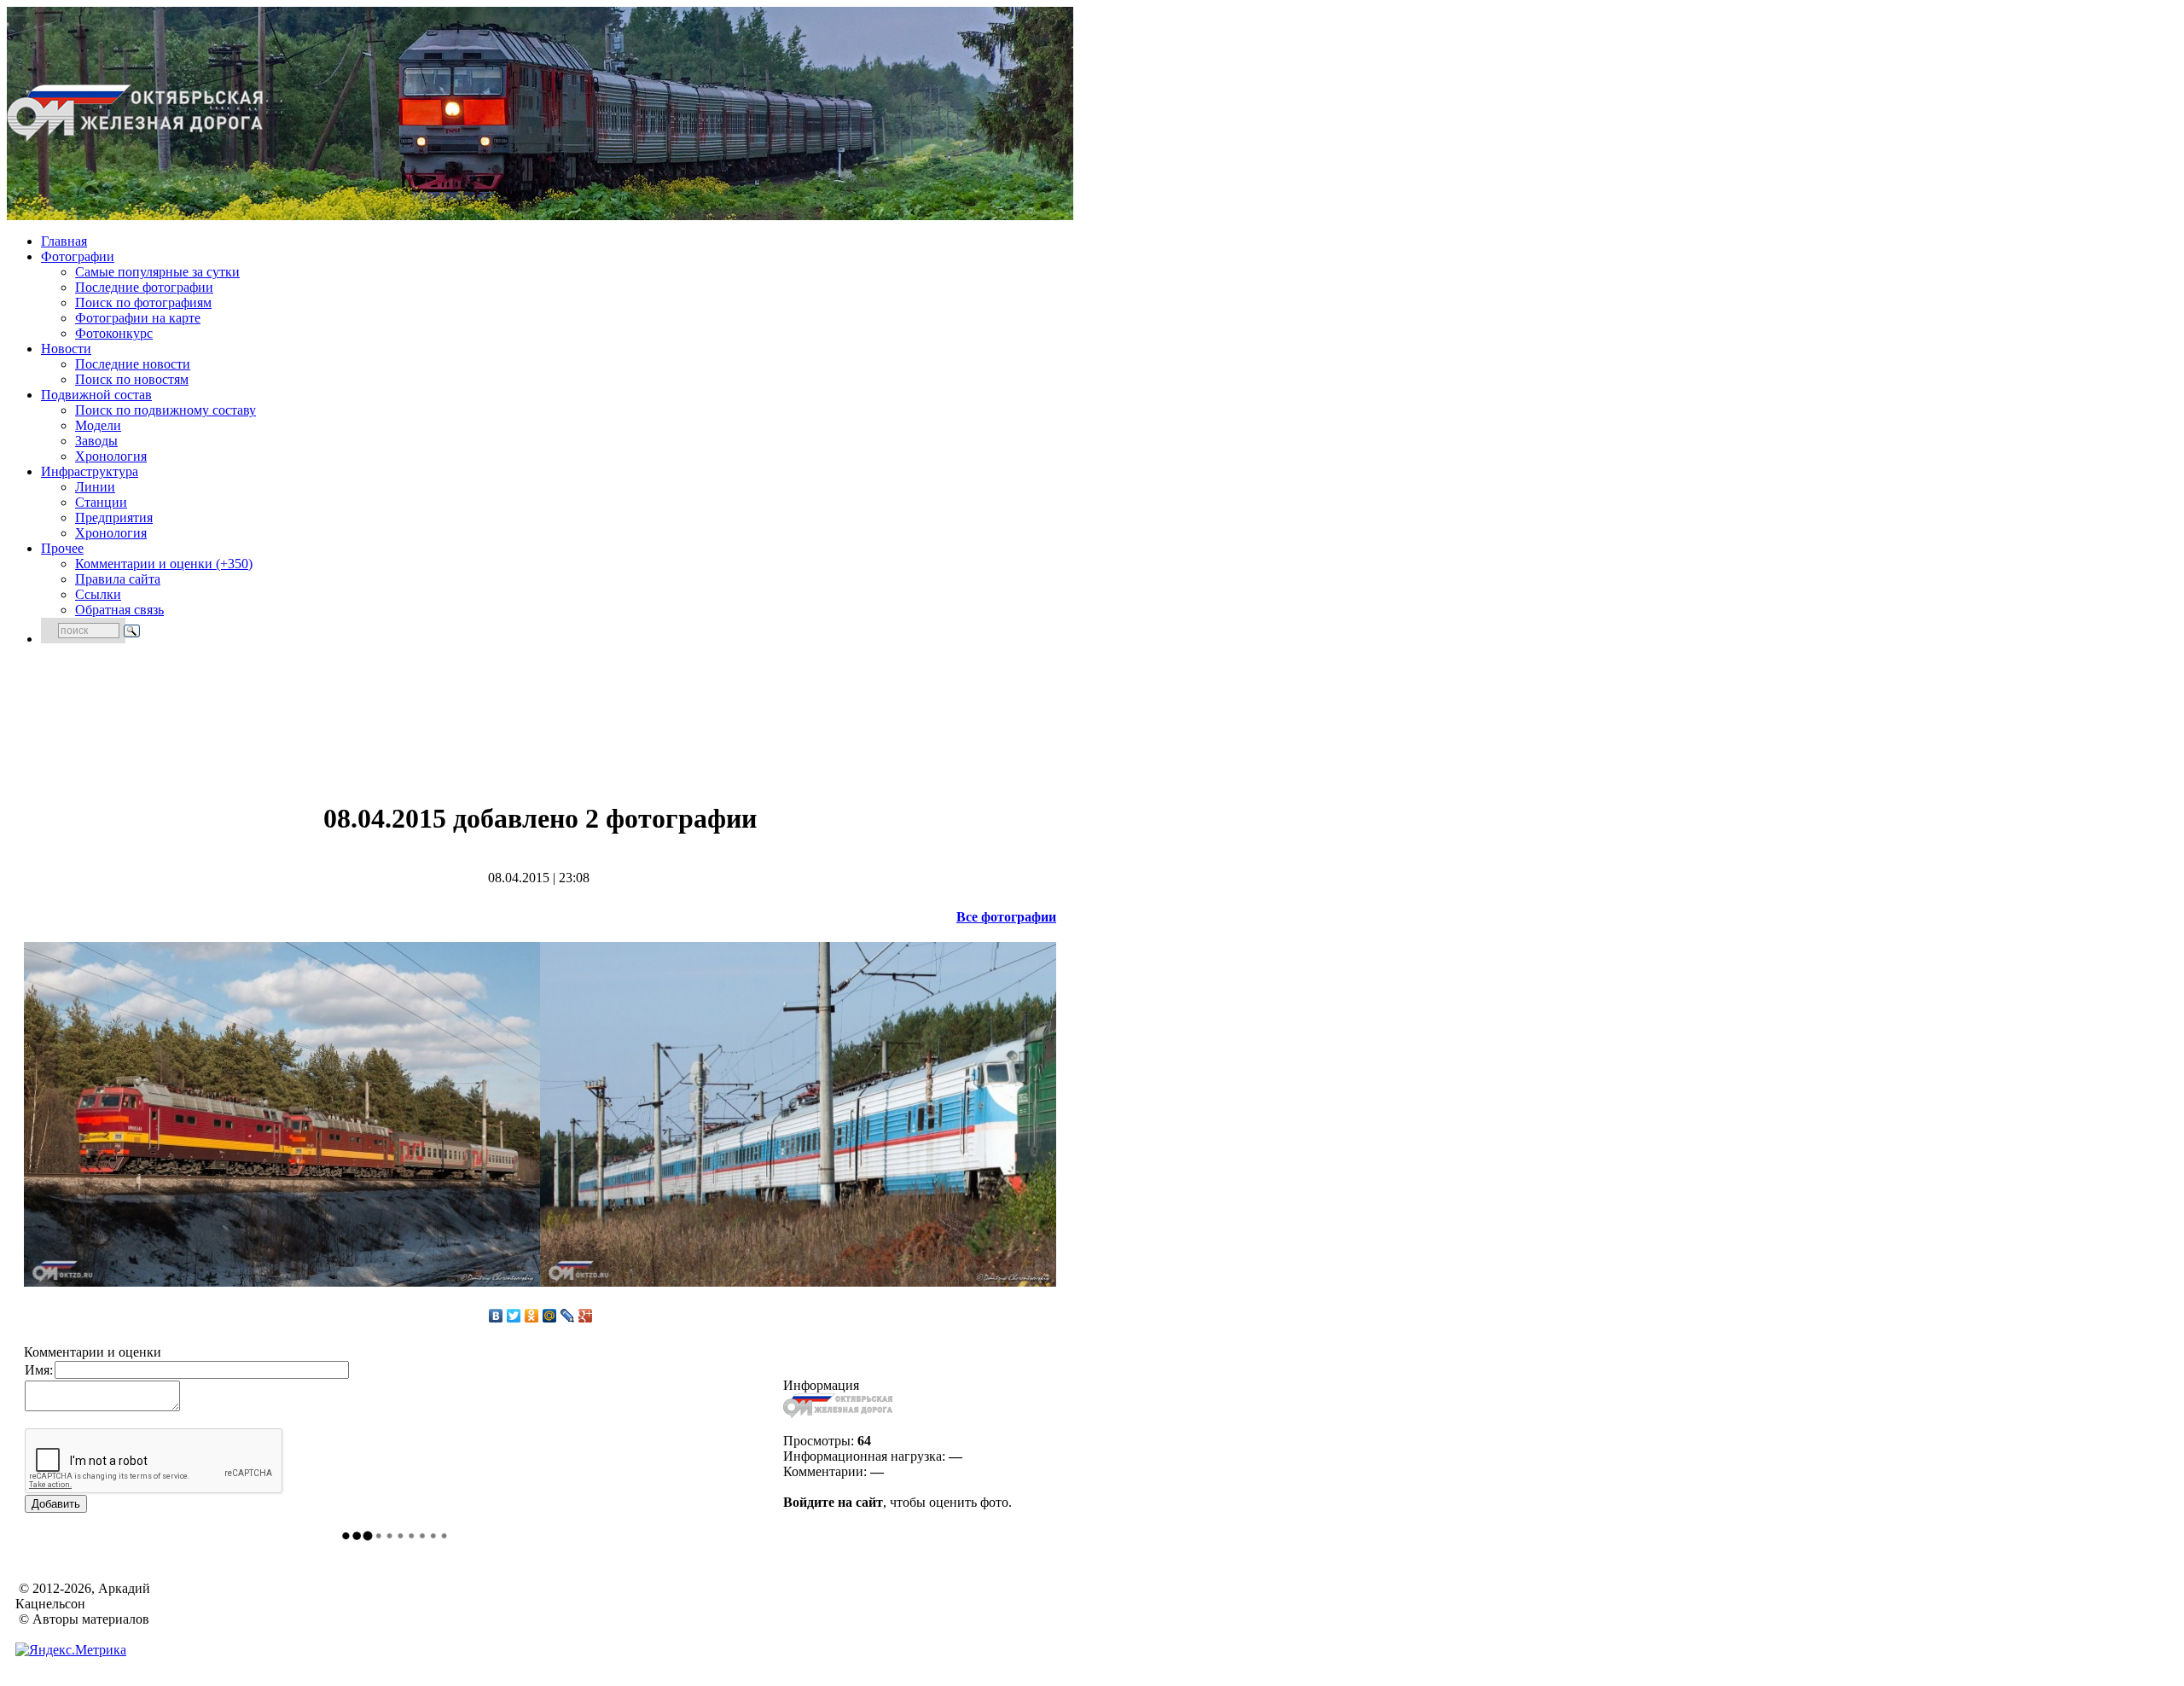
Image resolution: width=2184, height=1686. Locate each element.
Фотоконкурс (114, 333)
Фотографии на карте (138, 318)
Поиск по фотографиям (143, 302)
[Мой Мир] (550, 1316)
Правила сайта (118, 579)
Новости (66, 349)
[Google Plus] (586, 1316)
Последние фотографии (144, 287)
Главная (64, 241)
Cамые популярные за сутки (157, 272)
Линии (95, 487)
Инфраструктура (90, 471)
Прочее (62, 548)
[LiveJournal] (568, 1316)
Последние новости (133, 364)
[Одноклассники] (532, 1316)
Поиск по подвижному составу (166, 410)
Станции (101, 502)
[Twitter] (514, 1316)
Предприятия (114, 517)
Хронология (111, 456)
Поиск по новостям (132, 379)
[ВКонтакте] (496, 1316)
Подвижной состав (96, 395)
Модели (98, 425)
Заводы (96, 441)
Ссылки (98, 594)
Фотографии (78, 256)
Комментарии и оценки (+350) (164, 564)
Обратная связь (119, 610)
